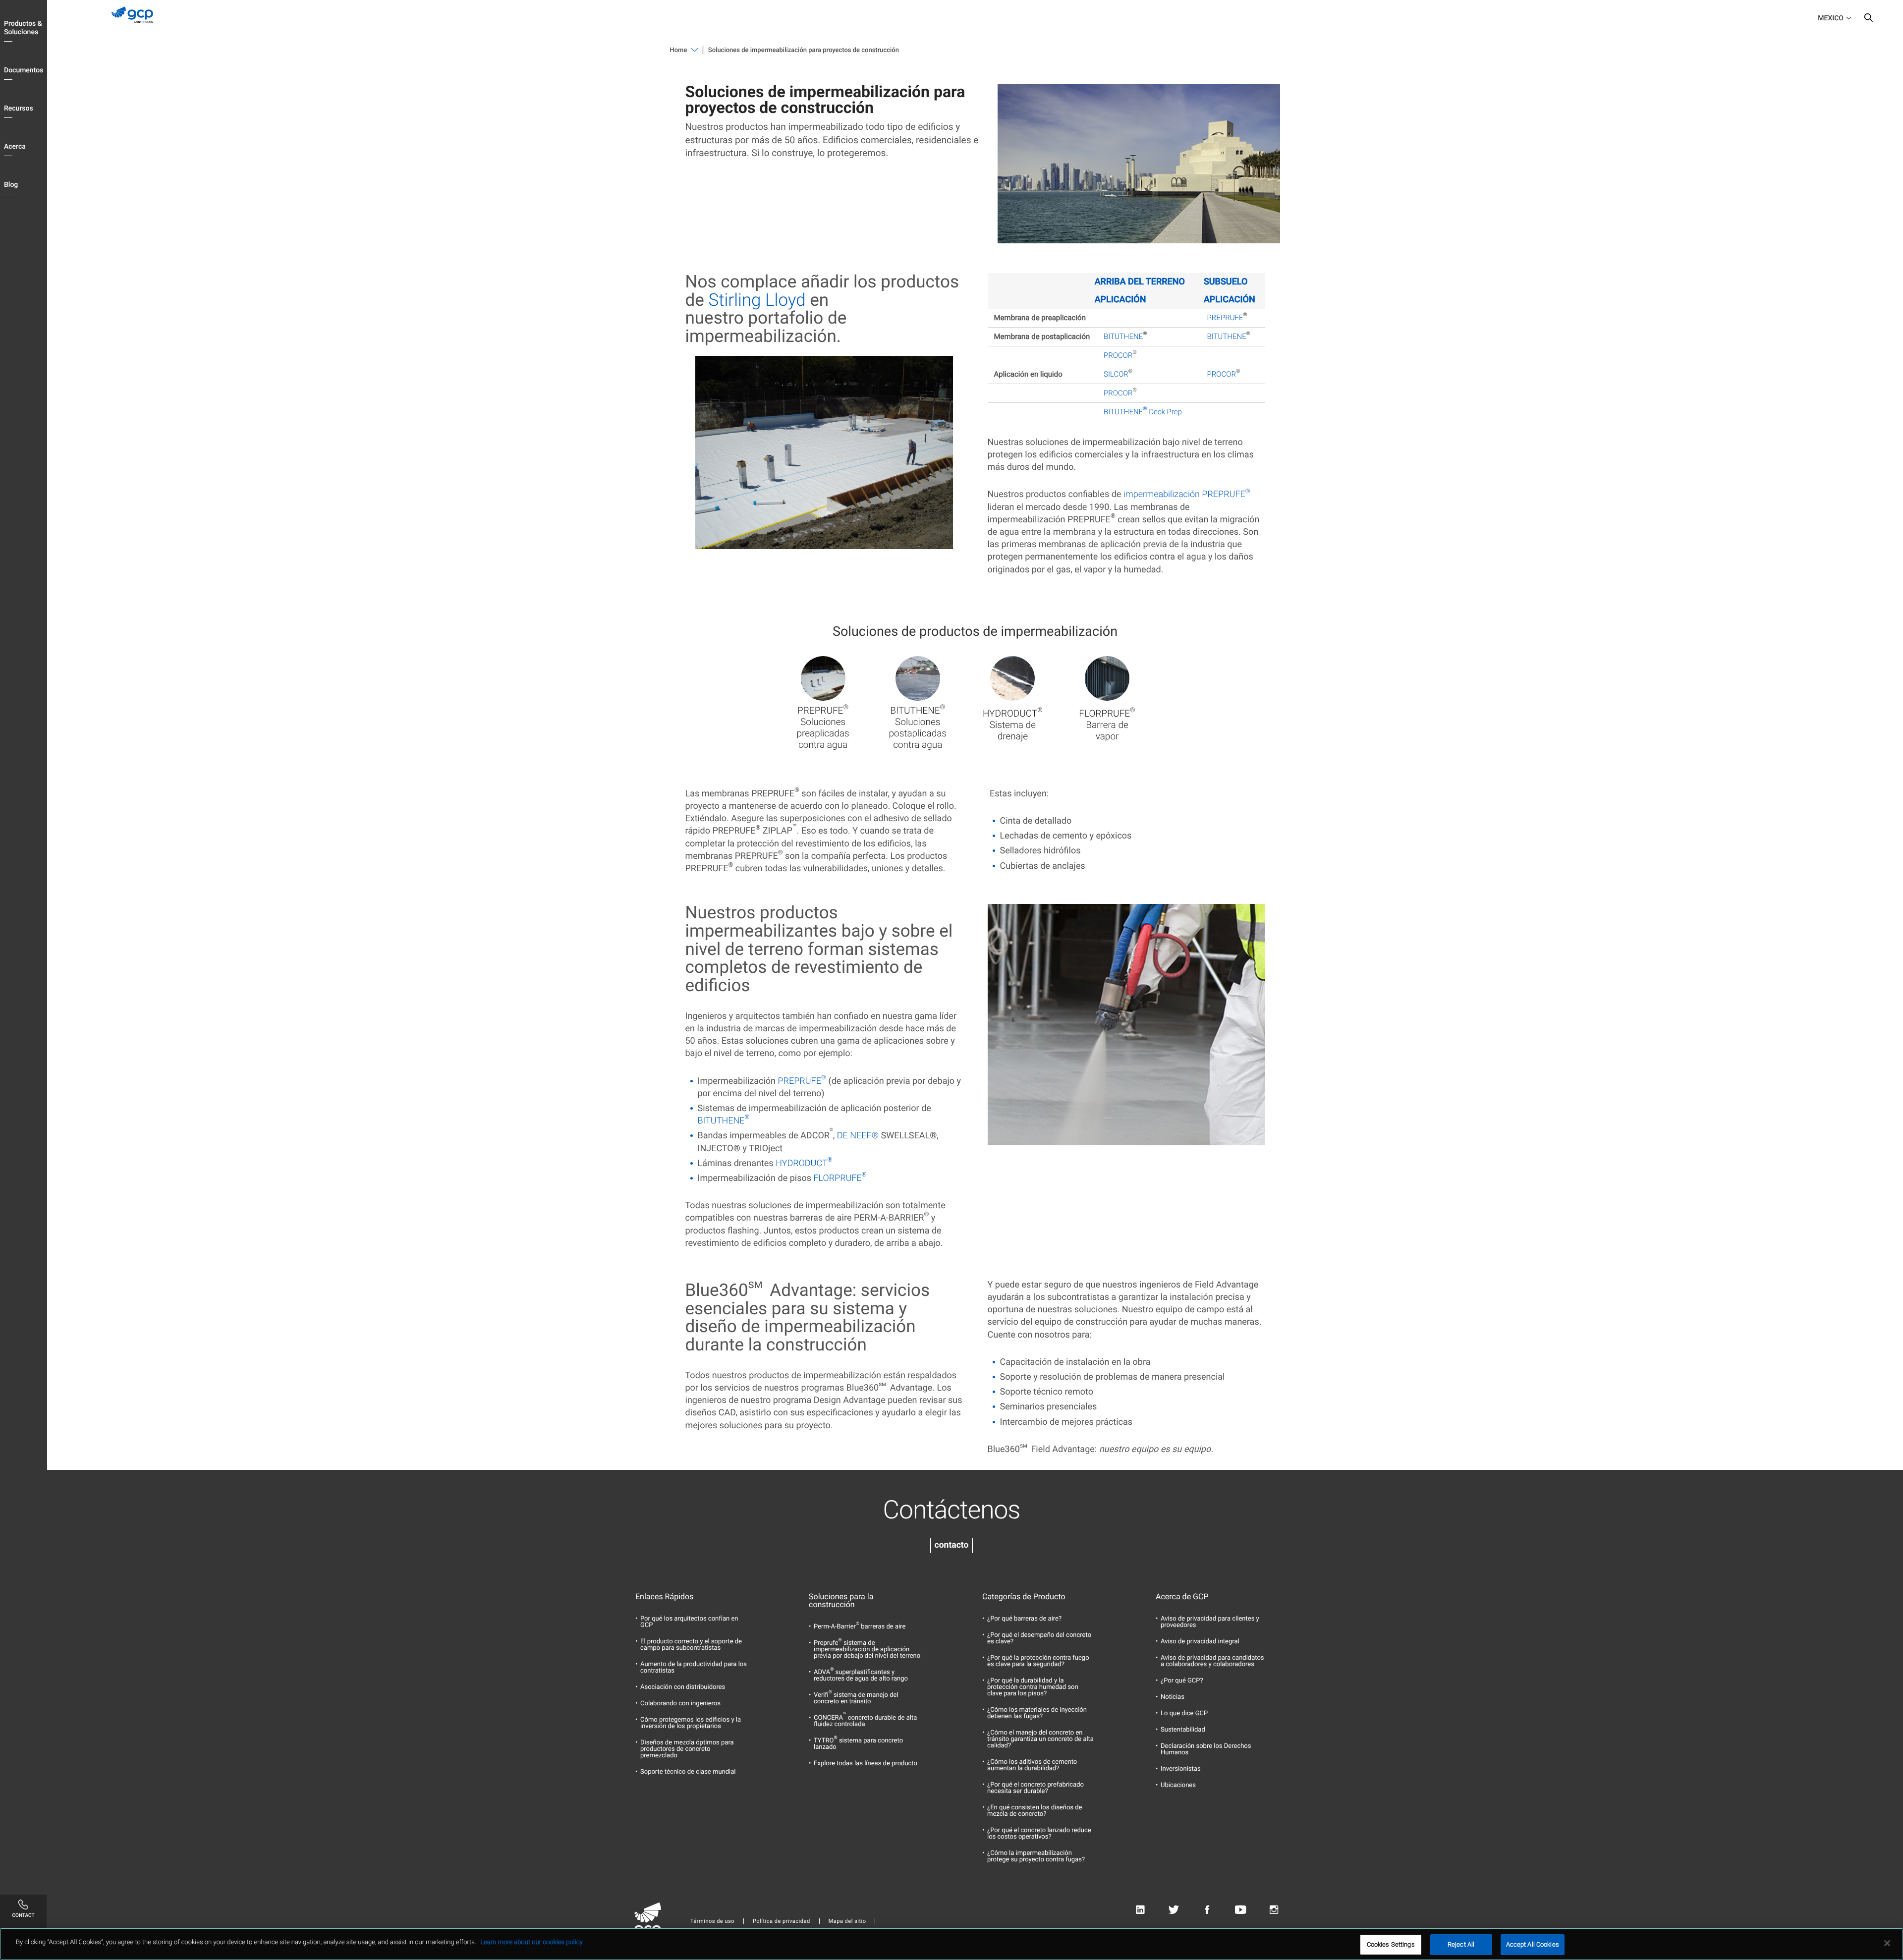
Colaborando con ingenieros (680, 1704)
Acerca (15, 147)
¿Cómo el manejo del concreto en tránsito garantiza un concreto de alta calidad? (1040, 1739)
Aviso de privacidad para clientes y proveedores (1210, 1622)
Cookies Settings (1391, 1944)
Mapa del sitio (847, 1921)
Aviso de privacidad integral (1200, 1642)
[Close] (1887, 1943)
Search (1868, 20)
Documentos (24, 70)
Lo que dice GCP (1184, 1713)
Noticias (1173, 1697)
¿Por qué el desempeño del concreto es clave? (1039, 1638)
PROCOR (1118, 355)
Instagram (1274, 1910)
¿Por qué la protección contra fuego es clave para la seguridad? (1038, 1661)
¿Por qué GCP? (1182, 1681)
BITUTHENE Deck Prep (1143, 412)
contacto (952, 1545)
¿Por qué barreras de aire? (1024, 1619)
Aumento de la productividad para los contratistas (694, 1668)
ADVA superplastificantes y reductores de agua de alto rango (861, 1676)
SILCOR (1116, 374)
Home (679, 50)
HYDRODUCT (804, 1163)
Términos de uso (712, 1921)
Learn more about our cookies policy (531, 1942)
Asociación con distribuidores (683, 1687)
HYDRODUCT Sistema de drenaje (1013, 725)
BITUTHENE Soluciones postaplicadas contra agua (918, 728)
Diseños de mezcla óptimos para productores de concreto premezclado (687, 1749)
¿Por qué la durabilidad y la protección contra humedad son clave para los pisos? (1033, 1687)
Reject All (1461, 1944)
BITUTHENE (1123, 336)
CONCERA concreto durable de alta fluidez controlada (865, 1721)
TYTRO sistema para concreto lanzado (858, 1744)
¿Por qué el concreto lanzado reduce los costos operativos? (1039, 1834)
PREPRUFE (1225, 318)
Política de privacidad (782, 1921)
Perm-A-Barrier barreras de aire (860, 1627)
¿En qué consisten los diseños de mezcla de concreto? (1035, 1811)
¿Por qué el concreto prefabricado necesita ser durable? (1035, 1788)
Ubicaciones (1178, 1785)
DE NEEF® (858, 1136)
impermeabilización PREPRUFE (1187, 494)
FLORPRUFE (840, 1178)
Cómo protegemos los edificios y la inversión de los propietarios (691, 1723)
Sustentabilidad (1183, 1730)
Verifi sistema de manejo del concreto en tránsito (856, 1698)
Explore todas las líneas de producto (866, 1764)
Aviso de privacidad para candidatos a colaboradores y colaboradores (1212, 1661)
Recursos (19, 109)
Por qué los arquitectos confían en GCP (689, 1622)
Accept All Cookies (1533, 1944)
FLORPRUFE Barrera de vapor (1107, 725)
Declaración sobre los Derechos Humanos (1206, 1749)
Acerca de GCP (1182, 1597)
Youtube (1241, 1910)
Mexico (1831, 18)
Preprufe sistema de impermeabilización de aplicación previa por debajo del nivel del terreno (867, 1650)
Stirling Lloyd (757, 300)
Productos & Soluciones (23, 28)
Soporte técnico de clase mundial (688, 1772)
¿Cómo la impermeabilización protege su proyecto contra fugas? (1036, 1856)
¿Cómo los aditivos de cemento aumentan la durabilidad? (1032, 1765)
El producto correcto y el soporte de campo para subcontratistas (691, 1645)
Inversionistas (1181, 1769)
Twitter (1174, 1910)
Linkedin (1140, 1910)
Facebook (1207, 1910)
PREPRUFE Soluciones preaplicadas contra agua (823, 728)
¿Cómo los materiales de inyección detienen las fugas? (1037, 1713)
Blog (11, 185)
